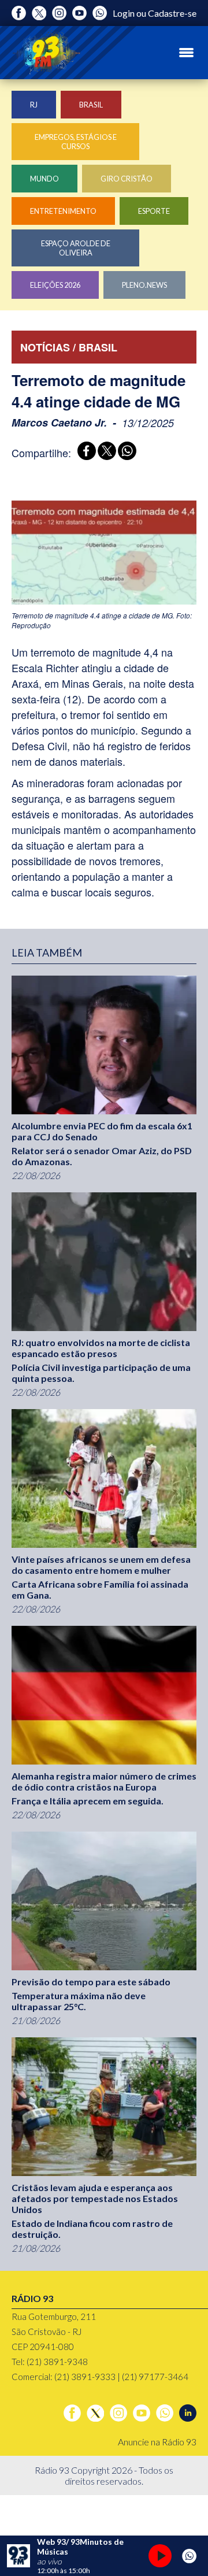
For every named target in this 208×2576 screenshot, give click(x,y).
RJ (34, 105)
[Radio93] (46, 53)
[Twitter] (39, 13)
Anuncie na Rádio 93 (157, 2442)
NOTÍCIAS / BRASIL (69, 347)
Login (124, 13)
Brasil (91, 105)
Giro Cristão (127, 179)
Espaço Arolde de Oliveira (76, 248)
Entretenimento (63, 211)
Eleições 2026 (55, 285)
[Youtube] (79, 13)
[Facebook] (19, 13)
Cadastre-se (172, 13)
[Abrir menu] (186, 53)
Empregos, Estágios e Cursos (76, 142)
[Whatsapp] (100, 13)
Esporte (154, 211)
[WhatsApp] (125, 452)
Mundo (44, 179)
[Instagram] (59, 13)
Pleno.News (144, 285)
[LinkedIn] (188, 2413)
